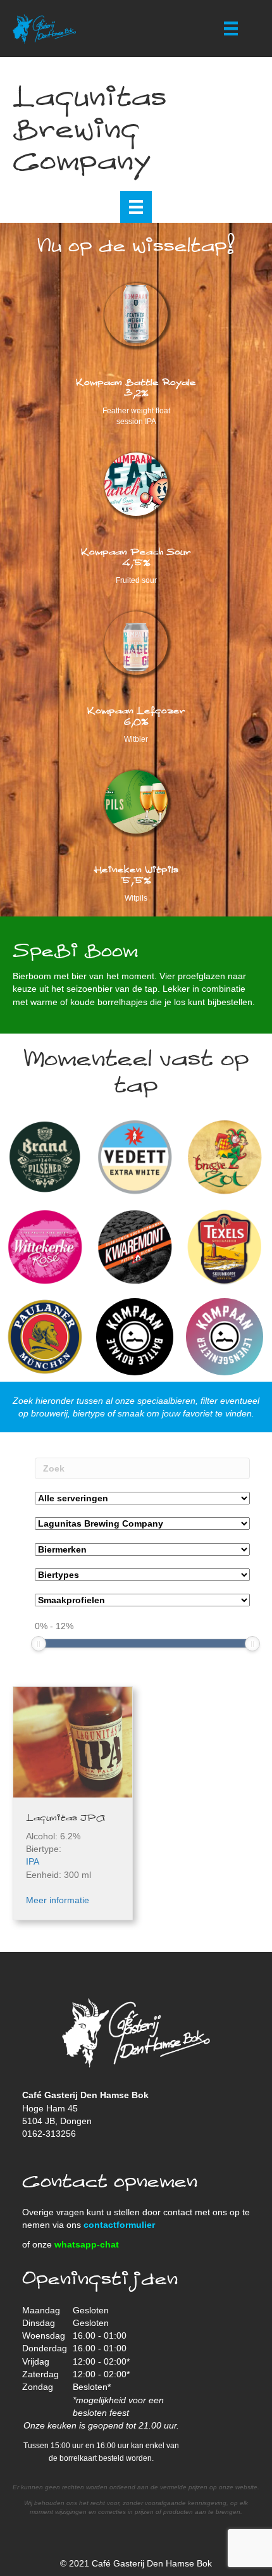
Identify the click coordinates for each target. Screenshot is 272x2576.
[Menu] (231, 28)
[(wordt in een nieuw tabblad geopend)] (136, 642)
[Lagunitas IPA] (73, 1746)
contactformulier (119, 2225)
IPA (33, 1861)
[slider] (39, 1644)
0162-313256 (49, 2134)
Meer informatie (58, 1900)
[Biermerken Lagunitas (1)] (142, 1549)
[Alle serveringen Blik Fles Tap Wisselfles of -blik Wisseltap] (142, 1498)
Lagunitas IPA (65, 1818)
